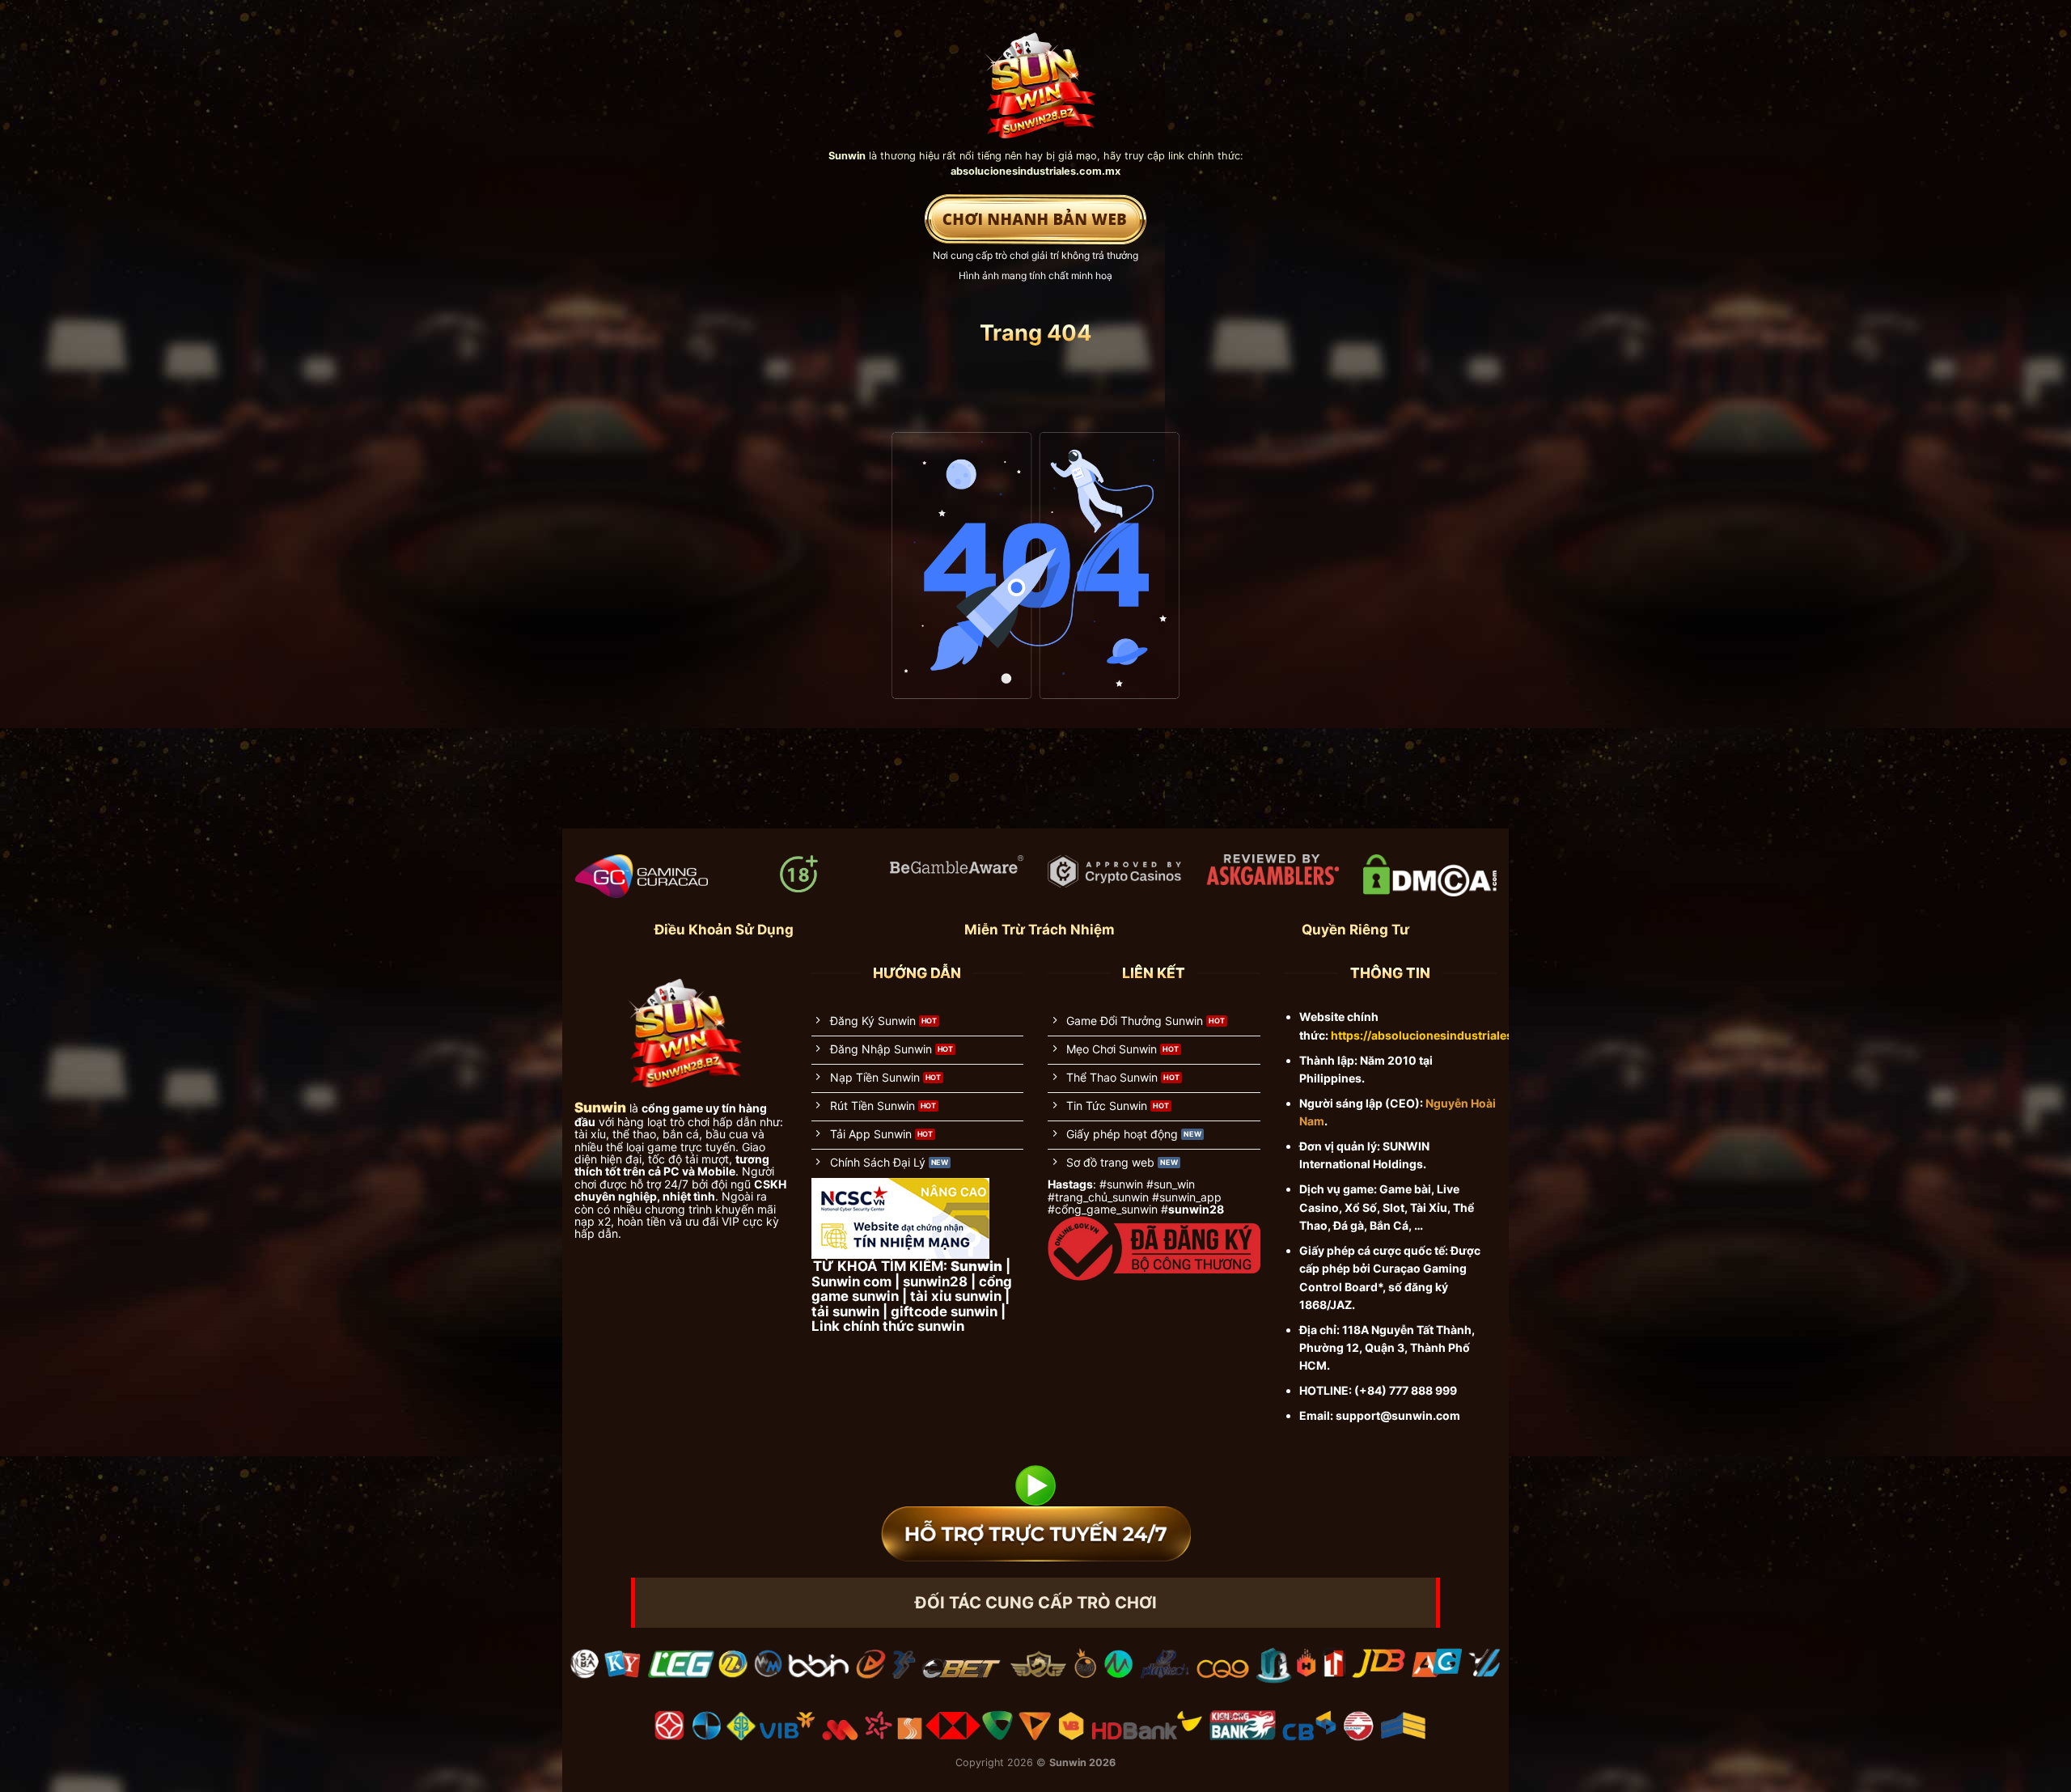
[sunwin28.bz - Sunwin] (1036, 78)
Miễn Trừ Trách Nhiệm (1040, 930)
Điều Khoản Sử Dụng (724, 930)
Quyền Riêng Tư (1355, 930)
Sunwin (1068, 1762)
